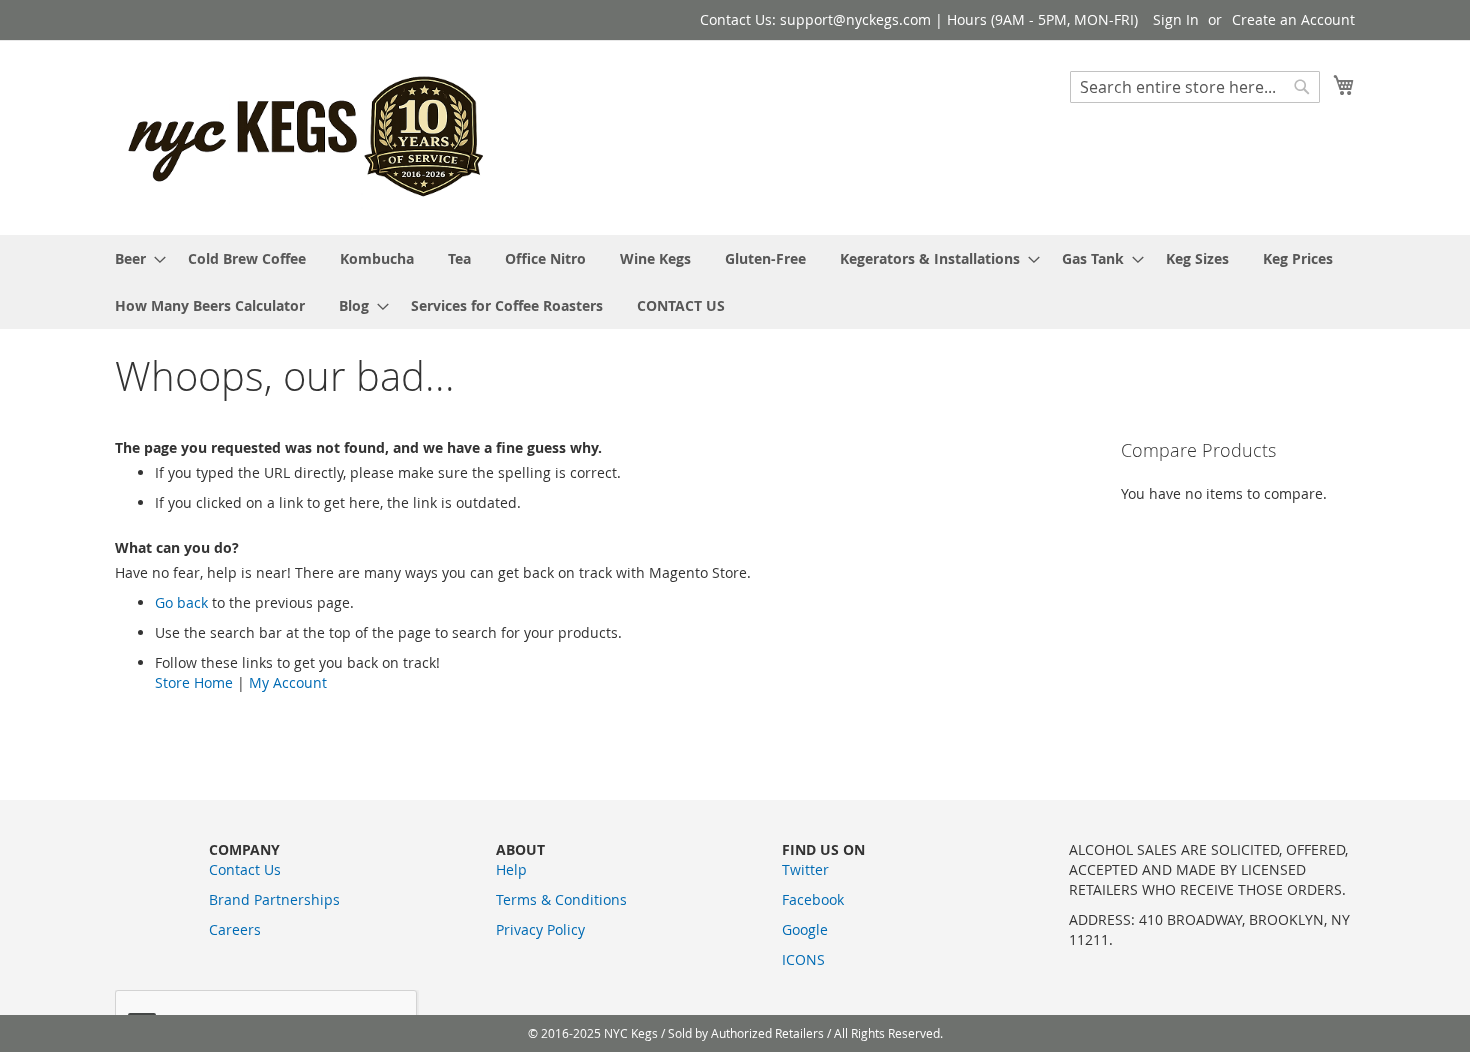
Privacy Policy (540, 929)
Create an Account (1293, 19)
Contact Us (245, 869)
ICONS (803, 959)
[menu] (735, 282)
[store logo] (308, 136)
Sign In (1176, 19)
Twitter (805, 869)
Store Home (194, 682)
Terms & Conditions (561, 899)
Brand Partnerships (274, 899)
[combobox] (1195, 87)
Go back (181, 602)
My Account (288, 682)
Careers (235, 929)
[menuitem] (134, 258)
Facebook (813, 899)
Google (805, 929)
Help (511, 869)
